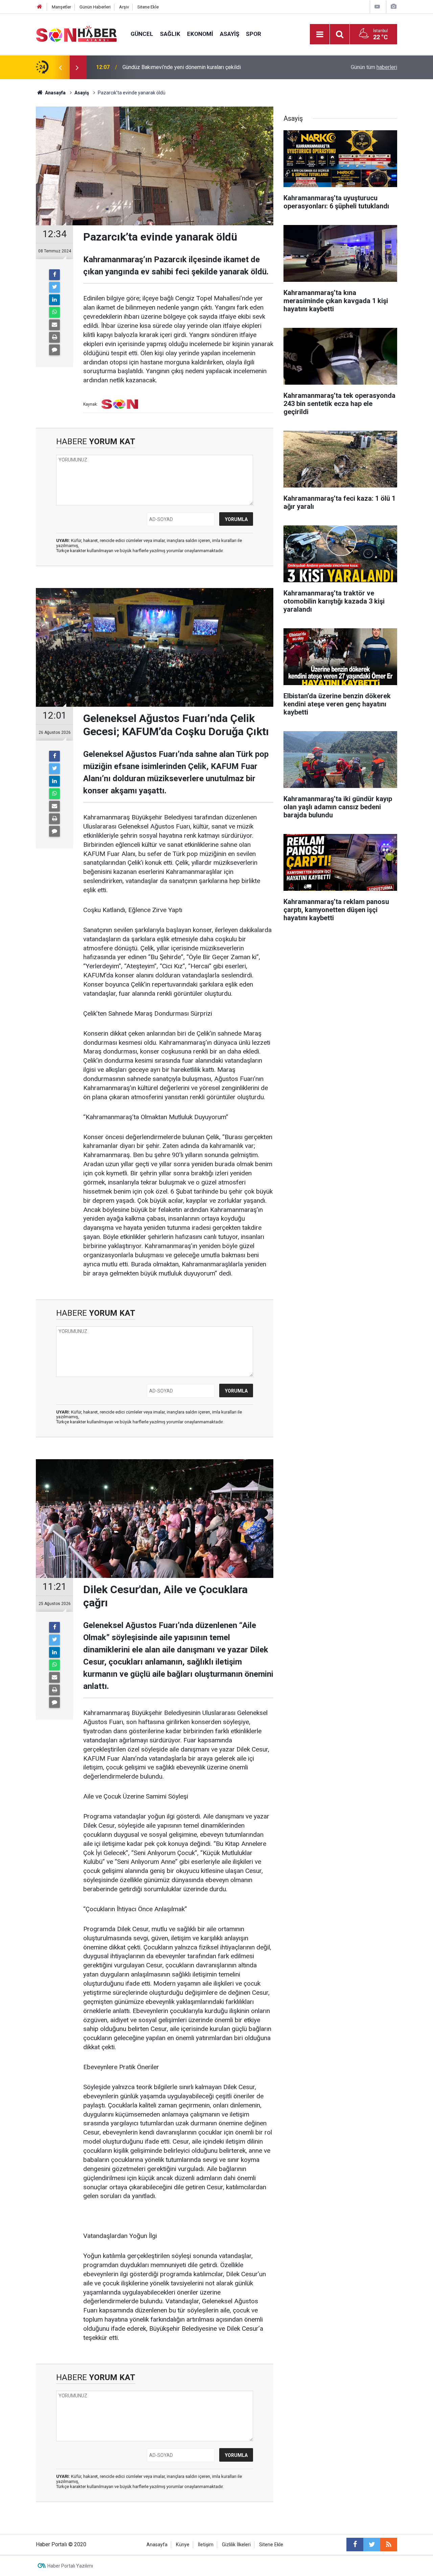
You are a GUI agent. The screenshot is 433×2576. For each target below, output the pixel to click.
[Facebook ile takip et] (355, 2545)
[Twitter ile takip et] (372, 2545)
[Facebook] (54, 275)
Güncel (142, 34)
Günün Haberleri (95, 7)
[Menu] (320, 35)
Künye (183, 2545)
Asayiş (230, 34)
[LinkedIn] (54, 300)
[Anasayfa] (40, 7)
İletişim (206, 2545)
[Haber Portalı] (76, 34)
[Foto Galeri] (393, 7)
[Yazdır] (54, 337)
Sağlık (170, 34)
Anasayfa (157, 2545)
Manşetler (61, 7)
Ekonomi (200, 34)
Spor (254, 34)
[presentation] (60, 67)
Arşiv (124, 7)
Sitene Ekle (148, 7)
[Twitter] (54, 287)
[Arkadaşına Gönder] (54, 325)
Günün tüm (374, 67)
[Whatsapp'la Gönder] (54, 312)
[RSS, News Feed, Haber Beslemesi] (389, 2545)
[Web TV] (377, 7)
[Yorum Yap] (54, 350)
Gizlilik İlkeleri (236, 2545)
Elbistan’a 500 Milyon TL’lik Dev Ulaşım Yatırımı (178, 67)
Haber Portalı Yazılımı (70, 2566)
